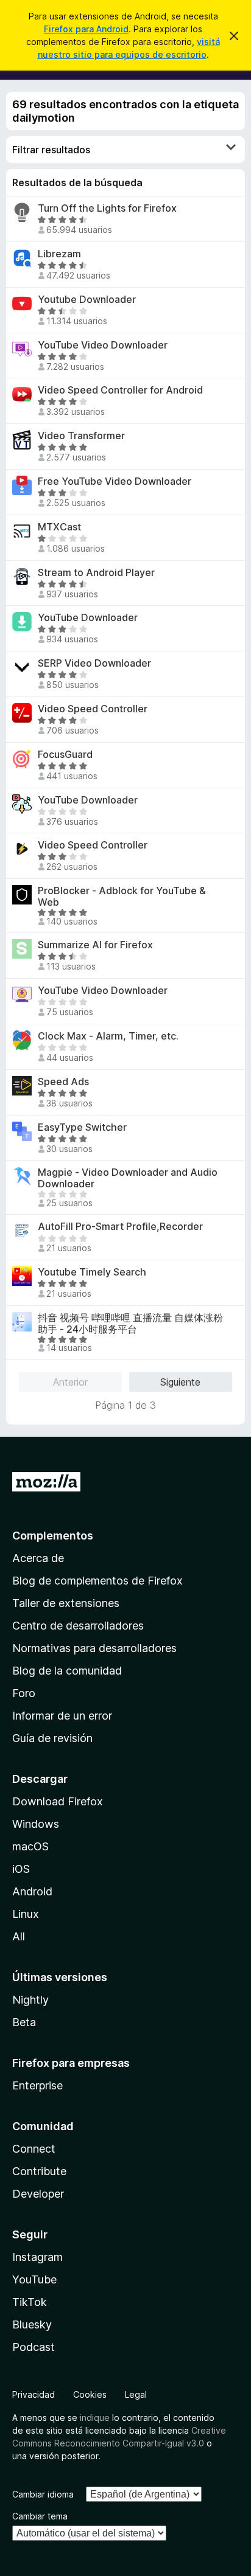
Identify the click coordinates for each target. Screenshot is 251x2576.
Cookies (90, 2394)
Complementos (53, 1536)
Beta (24, 2022)
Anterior (70, 1382)
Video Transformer (81, 436)
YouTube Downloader (88, 618)
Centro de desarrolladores (78, 1626)
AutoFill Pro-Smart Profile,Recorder (120, 1227)
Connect (34, 2149)
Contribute (39, 2171)
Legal (136, 2394)
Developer (38, 2194)
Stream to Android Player (96, 573)
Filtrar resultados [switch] (51, 150)
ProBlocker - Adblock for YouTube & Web (122, 897)
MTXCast (59, 527)
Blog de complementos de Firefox (97, 1581)
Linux (26, 1914)
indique (95, 2418)
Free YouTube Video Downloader (115, 481)
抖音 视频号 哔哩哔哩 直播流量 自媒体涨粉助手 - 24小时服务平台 (130, 1324)
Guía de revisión (52, 1738)
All (19, 1936)
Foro (24, 1693)
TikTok (30, 2302)
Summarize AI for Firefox (95, 945)
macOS (30, 1846)
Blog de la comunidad (67, 1671)
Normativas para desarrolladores (94, 1648)
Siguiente (180, 1382)
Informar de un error (62, 1716)
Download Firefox (58, 1801)
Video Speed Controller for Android (120, 390)
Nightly (30, 2000)
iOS (21, 1869)
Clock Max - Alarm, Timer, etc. (108, 1036)
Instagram (37, 2257)
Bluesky (32, 2324)
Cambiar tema (40, 2516)
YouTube (34, 2279)
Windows (36, 1824)
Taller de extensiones (66, 1603)
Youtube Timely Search (92, 1272)
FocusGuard (65, 755)
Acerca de (38, 1558)
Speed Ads (63, 1082)
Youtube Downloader (87, 300)
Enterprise (37, 2085)
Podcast (34, 2347)
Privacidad (34, 2394)
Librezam (59, 254)
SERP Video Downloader (94, 663)
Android (32, 1891)
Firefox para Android (86, 29)
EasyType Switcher (82, 1127)
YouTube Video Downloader (103, 345)
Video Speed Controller (93, 709)
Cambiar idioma (43, 2494)
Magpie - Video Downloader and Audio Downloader (128, 1178)
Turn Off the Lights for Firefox (107, 208)
